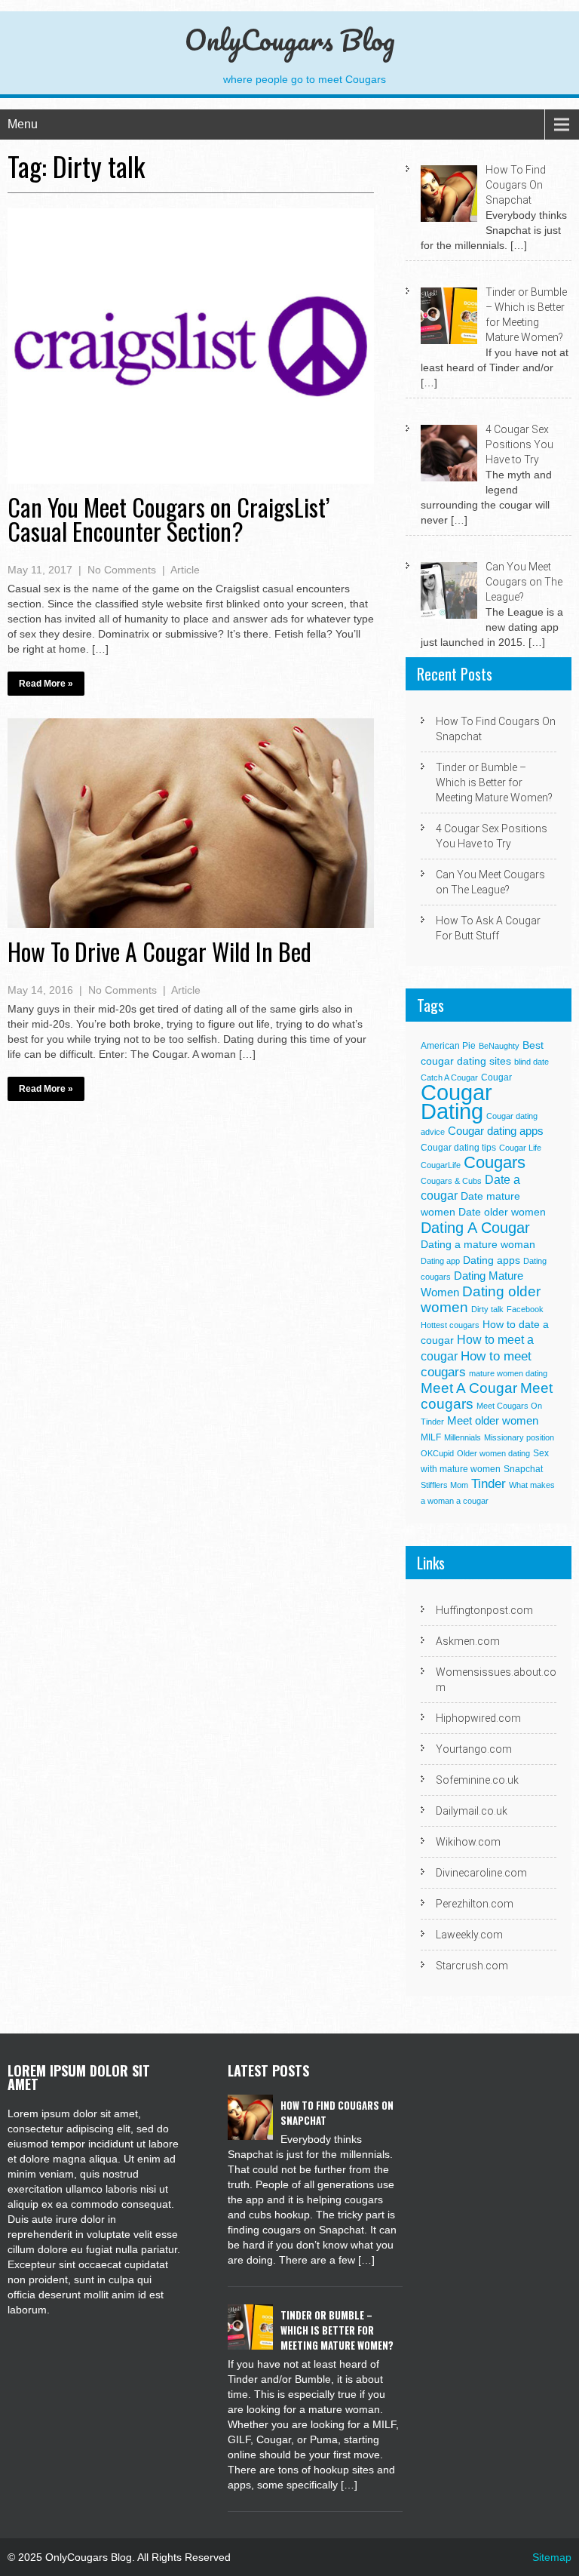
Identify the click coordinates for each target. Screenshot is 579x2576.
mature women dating (508, 1373)
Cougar (496, 1077)
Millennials (463, 1437)
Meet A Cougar (469, 1388)
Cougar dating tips (458, 1148)
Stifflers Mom (444, 1485)
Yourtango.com (474, 1749)
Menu (23, 124)
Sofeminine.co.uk (477, 1780)
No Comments (122, 570)
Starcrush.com (472, 1966)
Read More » (46, 684)
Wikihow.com (468, 1842)
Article (185, 570)
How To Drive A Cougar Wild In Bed (159, 951)
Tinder (489, 1484)
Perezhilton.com (475, 1904)
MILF (431, 1437)
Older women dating (493, 1453)
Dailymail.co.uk (472, 1811)
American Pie (448, 1046)
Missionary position (519, 1437)
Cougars (495, 1162)
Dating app (440, 1261)
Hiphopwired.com (478, 1718)
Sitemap (552, 2557)
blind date (532, 1062)
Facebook (525, 1309)
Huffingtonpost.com (484, 1610)
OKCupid (437, 1453)
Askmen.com (468, 1641)
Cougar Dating (456, 1102)
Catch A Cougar (449, 1077)
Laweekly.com (469, 1935)
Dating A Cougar (475, 1228)
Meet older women (493, 1420)
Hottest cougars (450, 1325)
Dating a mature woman (478, 1245)
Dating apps (492, 1260)
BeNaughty (499, 1046)
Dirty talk (487, 1309)
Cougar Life (520, 1148)
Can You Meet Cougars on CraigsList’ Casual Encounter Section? (168, 519)
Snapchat (523, 1469)
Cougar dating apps (496, 1131)
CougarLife (441, 1165)
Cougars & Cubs (451, 1181)
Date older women (502, 1212)
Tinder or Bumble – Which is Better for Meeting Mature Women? (494, 782)
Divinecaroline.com (481, 1873)
